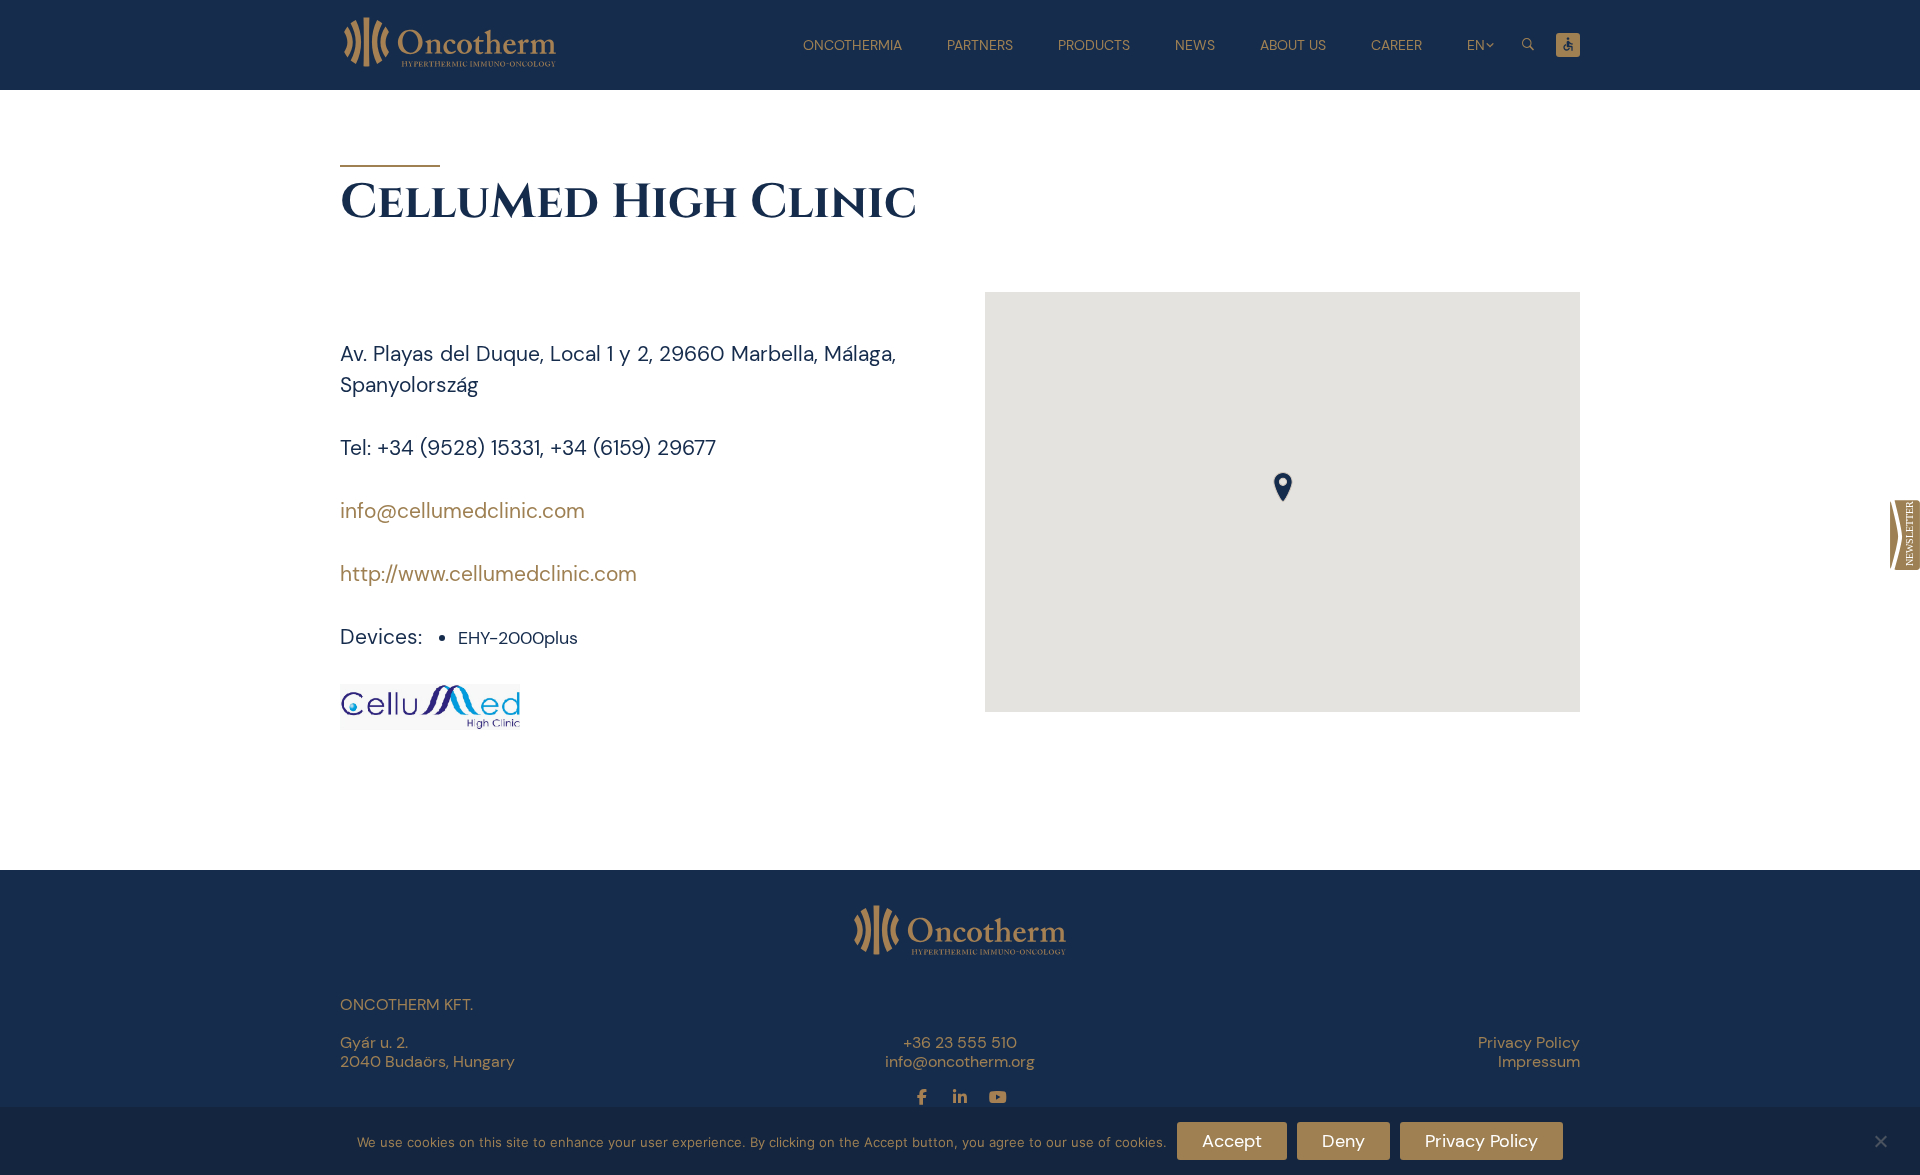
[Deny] (1880, 1138)
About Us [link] (1293, 45)
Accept (1232, 1141)
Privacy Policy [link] (1529, 1042)
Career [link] (1396, 45)
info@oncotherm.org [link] (960, 1061)
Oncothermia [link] (852, 45)
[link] (1905, 535)
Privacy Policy (1481, 1141)
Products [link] (1094, 45)
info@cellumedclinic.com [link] (462, 511)
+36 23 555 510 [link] (960, 1042)
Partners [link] (980, 45)
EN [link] (1476, 45)
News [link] (1195, 45)
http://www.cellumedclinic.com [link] (488, 574)
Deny (1343, 1141)
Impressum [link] (1539, 1061)
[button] (1283, 487)
